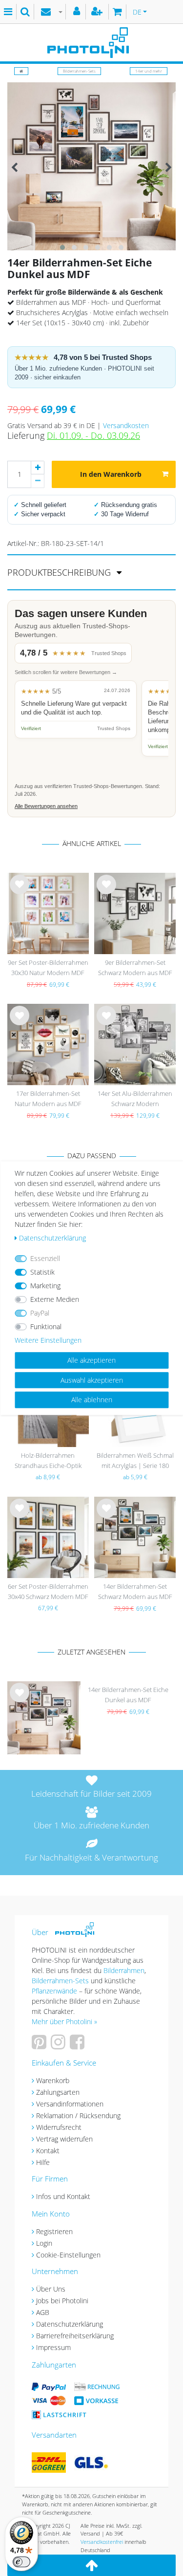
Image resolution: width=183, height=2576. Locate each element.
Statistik (42, 1272)
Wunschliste (20, 892)
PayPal (40, 1313)
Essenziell (45, 1258)
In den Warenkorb (111, 474)
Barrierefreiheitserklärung (75, 2336)
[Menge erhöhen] (38, 468)
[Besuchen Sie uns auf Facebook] (78, 2045)
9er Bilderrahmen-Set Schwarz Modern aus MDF (135, 968)
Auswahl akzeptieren (92, 1380)
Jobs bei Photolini (62, 2301)
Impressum (53, 2347)
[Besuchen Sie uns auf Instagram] (59, 2045)
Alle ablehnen (92, 1400)
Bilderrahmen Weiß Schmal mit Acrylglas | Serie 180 (135, 1460)
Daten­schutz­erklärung (52, 1238)
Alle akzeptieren (91, 1360)
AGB (43, 2312)
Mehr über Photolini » (64, 2021)
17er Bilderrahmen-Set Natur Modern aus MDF (48, 1099)
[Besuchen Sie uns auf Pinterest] (40, 2045)
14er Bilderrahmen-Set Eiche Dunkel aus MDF (128, 1695)
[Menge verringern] (38, 481)
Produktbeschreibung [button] (60, 572)
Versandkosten (126, 425)
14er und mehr (149, 71)
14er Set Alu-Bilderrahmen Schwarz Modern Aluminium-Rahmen (135, 1100)
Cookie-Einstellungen (68, 2255)
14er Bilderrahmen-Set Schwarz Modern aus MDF (135, 1591)
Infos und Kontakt (63, 2196)
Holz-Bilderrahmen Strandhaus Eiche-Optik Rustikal (48, 1461)
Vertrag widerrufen (64, 2139)
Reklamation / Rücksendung (78, 2115)
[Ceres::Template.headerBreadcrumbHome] (21, 71)
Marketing (45, 1286)
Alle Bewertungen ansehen (46, 806)
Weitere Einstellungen (48, 1340)
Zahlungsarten (58, 2092)
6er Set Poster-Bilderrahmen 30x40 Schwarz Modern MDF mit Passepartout (48, 1592)
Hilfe (43, 2162)
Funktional (46, 1326)
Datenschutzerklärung (70, 2324)
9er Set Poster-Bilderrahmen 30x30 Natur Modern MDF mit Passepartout (48, 968)
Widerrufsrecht (59, 2127)
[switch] (21, 2562)
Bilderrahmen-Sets (79, 71)
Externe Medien (55, 1299)
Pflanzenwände (55, 1991)
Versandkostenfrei (102, 2542)
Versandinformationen (70, 2104)
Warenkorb (53, 2080)
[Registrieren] (98, 12)
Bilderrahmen (124, 1970)
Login (44, 2243)
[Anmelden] (78, 12)
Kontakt (48, 2151)
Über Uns (51, 2289)
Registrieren (54, 2231)
